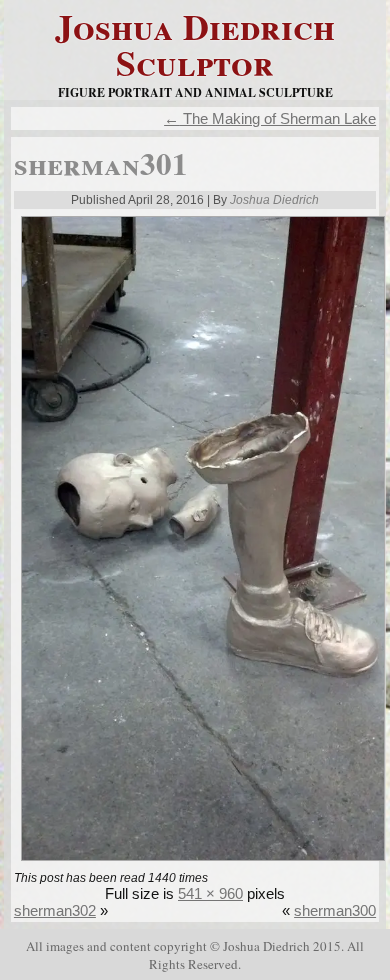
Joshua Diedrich (274, 200)
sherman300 (335, 910)
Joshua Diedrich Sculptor (195, 44)
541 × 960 (210, 893)
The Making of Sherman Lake (270, 118)
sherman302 (55, 910)
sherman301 (101, 163)
